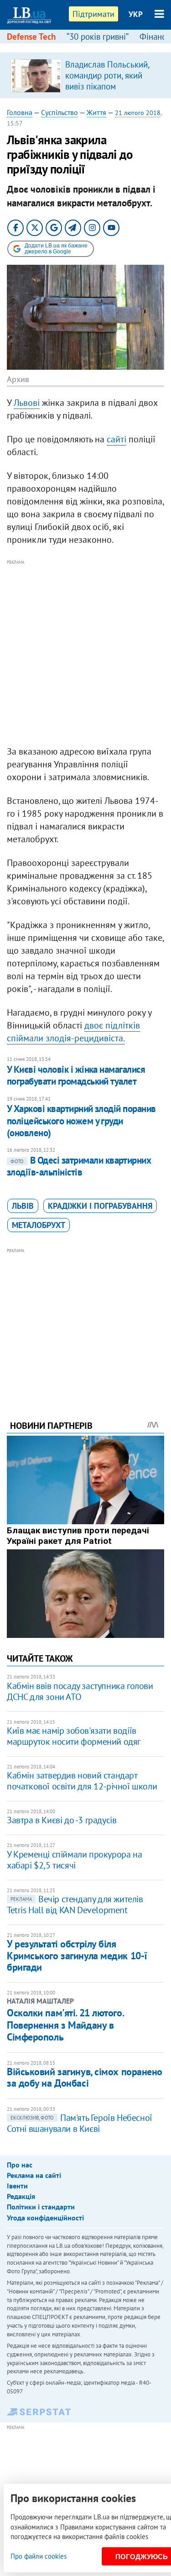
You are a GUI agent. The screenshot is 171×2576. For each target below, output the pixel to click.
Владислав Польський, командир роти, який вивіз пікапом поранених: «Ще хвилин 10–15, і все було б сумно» (110, 92)
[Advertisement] (85, 653)
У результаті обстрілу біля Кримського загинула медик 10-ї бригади (77, 1955)
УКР (136, 14)
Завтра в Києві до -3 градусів (62, 1820)
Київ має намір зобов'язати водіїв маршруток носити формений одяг (74, 1736)
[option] (85, 75)
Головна (20, 112)
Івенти (17, 2186)
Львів (23, 1206)
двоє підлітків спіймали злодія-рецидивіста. (73, 1032)
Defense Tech (31, 37)
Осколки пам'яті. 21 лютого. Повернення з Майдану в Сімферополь (65, 2025)
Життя (96, 112)
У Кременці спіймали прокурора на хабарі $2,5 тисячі (74, 1860)
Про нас (20, 2165)
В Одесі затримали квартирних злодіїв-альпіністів (79, 1166)
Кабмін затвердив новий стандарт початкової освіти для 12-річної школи (82, 1781)
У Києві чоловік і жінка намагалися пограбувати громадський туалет (76, 1075)
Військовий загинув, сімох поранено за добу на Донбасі (85, 2077)
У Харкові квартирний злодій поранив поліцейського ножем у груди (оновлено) (81, 1121)
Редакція (21, 2196)
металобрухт (39, 1225)
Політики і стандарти (41, 2207)
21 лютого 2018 (138, 113)
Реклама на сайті (34, 2175)
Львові (27, 403)
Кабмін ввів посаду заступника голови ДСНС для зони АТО (80, 1691)
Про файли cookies (39, 2556)
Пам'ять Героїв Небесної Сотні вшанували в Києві (80, 2123)
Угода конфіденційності (45, 2218)
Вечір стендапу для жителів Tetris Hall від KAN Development (75, 1904)
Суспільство (60, 112)
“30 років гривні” (98, 37)
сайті (117, 439)
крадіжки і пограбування (100, 1206)
